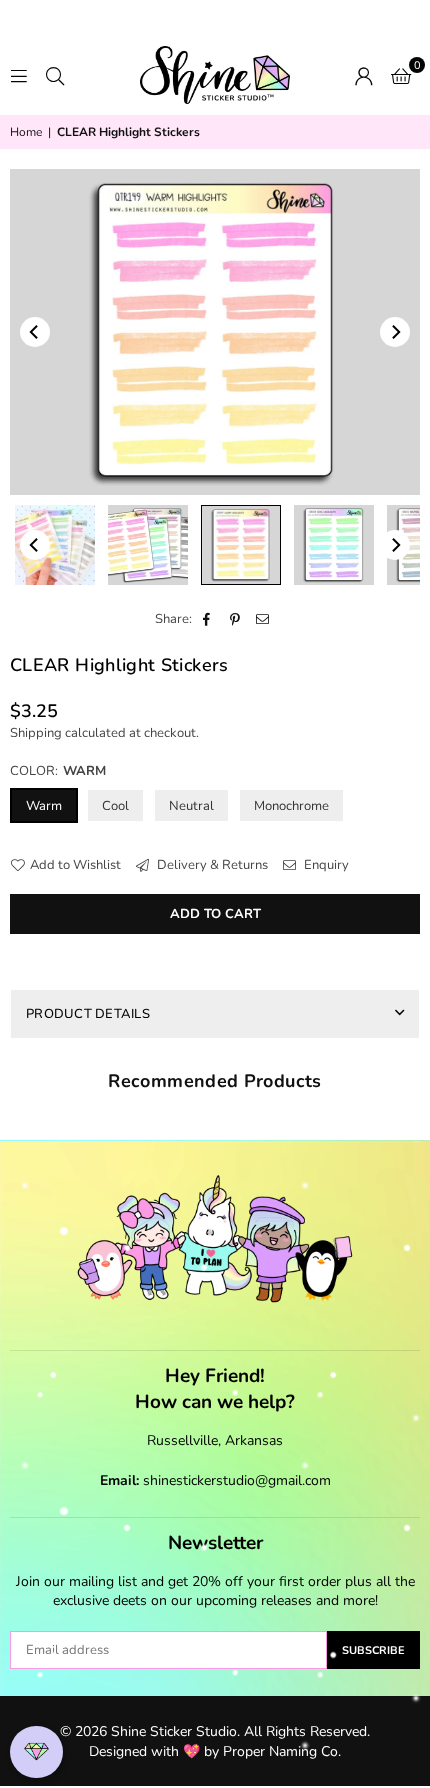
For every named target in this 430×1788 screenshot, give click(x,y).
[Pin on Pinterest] (235, 619)
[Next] (395, 332)
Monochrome (291, 806)
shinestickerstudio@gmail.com (237, 1480)
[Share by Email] (263, 619)
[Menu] (19, 75)
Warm (44, 806)
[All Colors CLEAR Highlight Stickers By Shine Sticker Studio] (55, 545)
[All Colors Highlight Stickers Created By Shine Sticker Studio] (148, 545)
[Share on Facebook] (207, 619)
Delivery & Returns (211, 865)
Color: (58, 771)
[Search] (55, 75)
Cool (115, 806)
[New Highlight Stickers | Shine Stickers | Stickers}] (241, 545)
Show (36, 1752)
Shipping (36, 733)
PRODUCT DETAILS (88, 1014)
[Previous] (35, 332)
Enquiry (325, 865)
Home (26, 132)
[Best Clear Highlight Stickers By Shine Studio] (334, 545)
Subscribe (373, 1650)
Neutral (191, 806)
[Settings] (364, 75)
